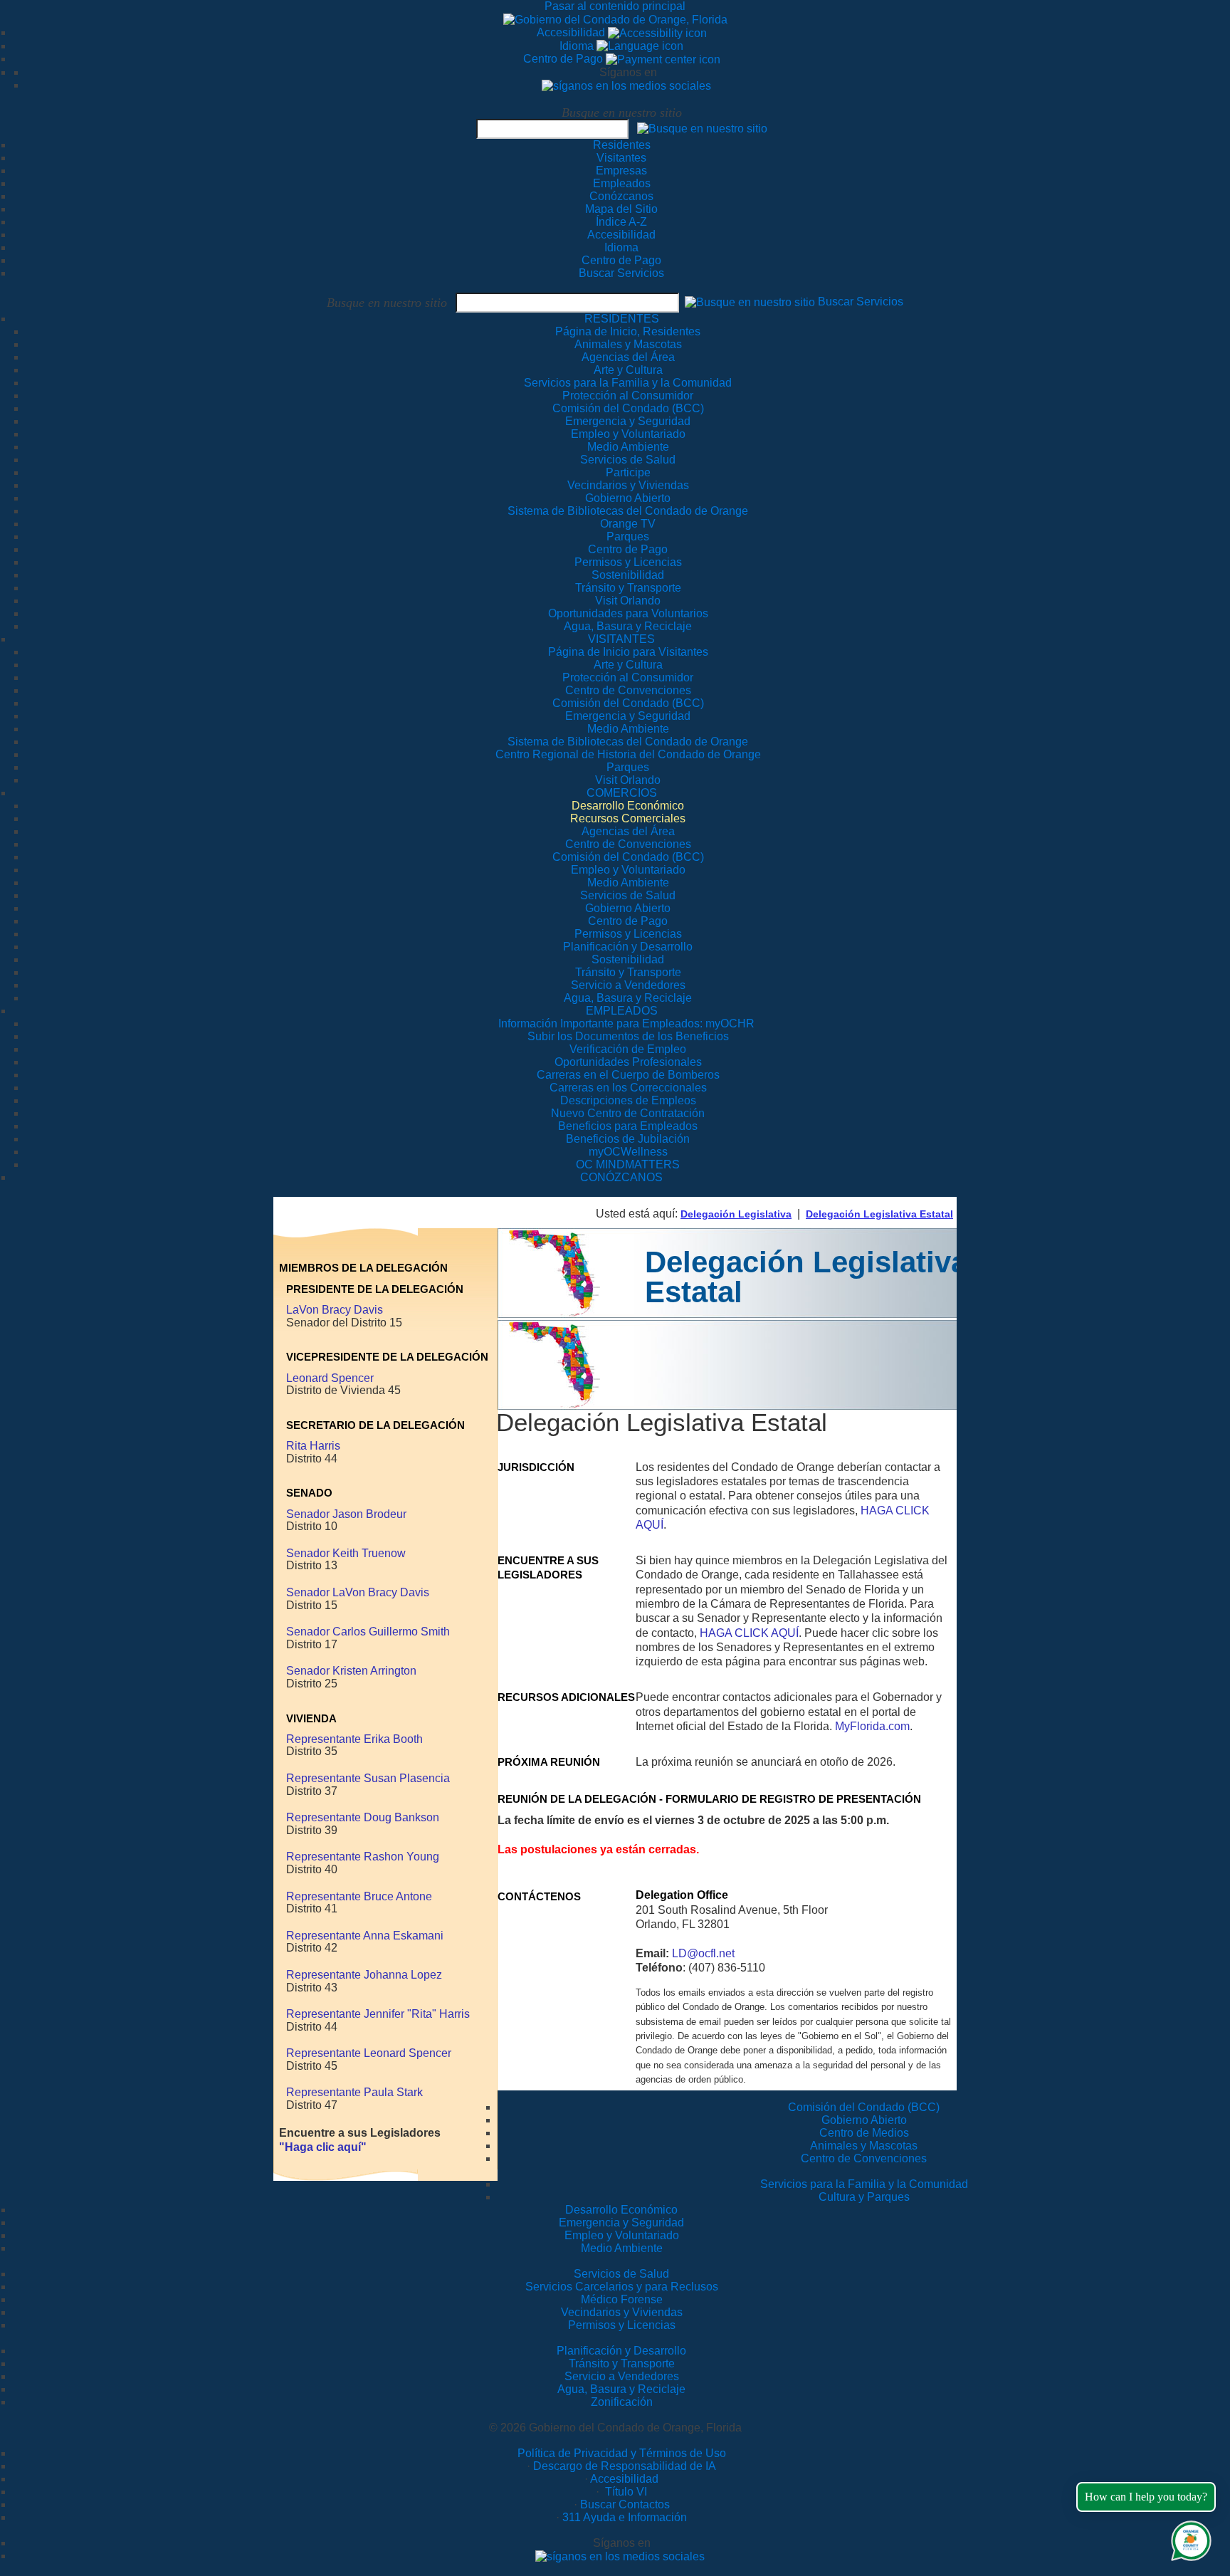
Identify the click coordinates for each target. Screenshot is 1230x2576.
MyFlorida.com (872, 1726)
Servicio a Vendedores (622, 2376)
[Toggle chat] (1188, 2538)
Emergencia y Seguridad (621, 2222)
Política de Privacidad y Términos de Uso (622, 2453)
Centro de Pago (564, 59)
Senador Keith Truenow (346, 1553)
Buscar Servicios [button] (861, 302)
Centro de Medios (864, 2133)
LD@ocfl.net (703, 1953)
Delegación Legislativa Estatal (879, 1214)
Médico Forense (622, 2299)
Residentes (622, 145)
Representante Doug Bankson (363, 1817)
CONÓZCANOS (621, 1177)
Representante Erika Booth (354, 1739)
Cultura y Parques (864, 2197)
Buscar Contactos (625, 2504)
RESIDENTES (622, 319)
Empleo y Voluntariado (622, 2235)
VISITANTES (621, 639)
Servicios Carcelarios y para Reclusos (622, 2287)
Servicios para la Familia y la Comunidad (628, 383)
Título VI (625, 2492)
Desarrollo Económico (621, 2210)
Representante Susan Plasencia (368, 1778)
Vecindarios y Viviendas (622, 2312)
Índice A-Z (621, 222)
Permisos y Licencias (622, 2325)
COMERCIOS (622, 793)
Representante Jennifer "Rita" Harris (378, 2014)
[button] (702, 128)
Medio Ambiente (622, 2248)
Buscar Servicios (621, 273)
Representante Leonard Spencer (369, 2053)
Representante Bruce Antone (359, 1896)
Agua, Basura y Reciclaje (621, 2389)
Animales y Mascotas (864, 2146)
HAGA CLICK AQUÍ (749, 1633)
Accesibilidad (572, 32)
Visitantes (621, 158)
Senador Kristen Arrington (351, 1671)
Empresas (621, 171)
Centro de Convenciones (864, 2158)
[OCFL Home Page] (615, 19)
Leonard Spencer (330, 1378)
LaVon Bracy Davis (335, 1310)
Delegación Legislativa (736, 1214)
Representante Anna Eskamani (365, 1936)
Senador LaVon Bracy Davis (358, 1592)
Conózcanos (621, 196)
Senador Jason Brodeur (346, 1514)
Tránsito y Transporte (622, 2363)
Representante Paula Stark (354, 2092)
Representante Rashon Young (363, 1857)
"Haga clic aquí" (323, 2147)
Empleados (622, 183)
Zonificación (622, 2402)
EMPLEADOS (622, 1011)
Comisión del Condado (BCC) (864, 2107)
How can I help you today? (1146, 2497)
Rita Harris (313, 1446)
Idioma (578, 46)
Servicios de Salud (621, 2274)
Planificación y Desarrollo (621, 2351)
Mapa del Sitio (621, 209)
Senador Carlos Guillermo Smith (368, 1632)
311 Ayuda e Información (625, 2517)
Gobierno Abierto (864, 2120)
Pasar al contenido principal (615, 6)
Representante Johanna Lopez (364, 1975)
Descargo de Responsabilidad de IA (625, 2466)
